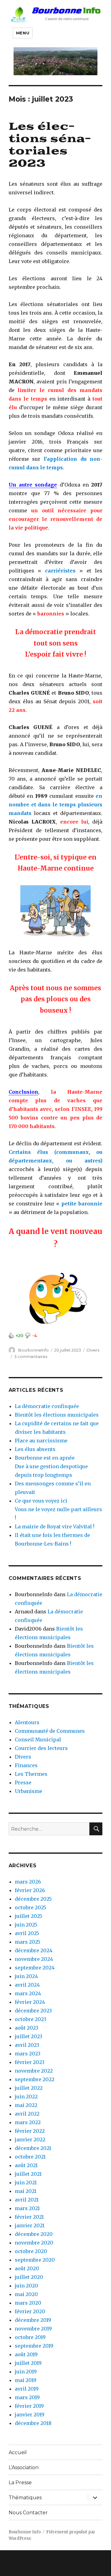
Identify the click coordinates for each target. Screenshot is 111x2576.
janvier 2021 (30, 2225)
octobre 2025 (31, 1907)
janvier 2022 (30, 2140)
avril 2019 (27, 2389)
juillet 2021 (28, 2174)
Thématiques (25, 2498)
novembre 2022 (34, 2071)
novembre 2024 (34, 1959)
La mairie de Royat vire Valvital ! (55, 1527)
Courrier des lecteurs (41, 1748)
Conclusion (23, 1092)
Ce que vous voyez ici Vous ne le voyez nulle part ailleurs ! (58, 1509)
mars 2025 (28, 1942)
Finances (26, 1765)
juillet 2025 (29, 1916)
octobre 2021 (30, 2157)
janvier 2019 (30, 2415)
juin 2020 (27, 2286)
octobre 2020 (31, 2251)
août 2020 (27, 2268)
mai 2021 (26, 2191)
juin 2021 (26, 2182)
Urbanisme (29, 1791)
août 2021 (26, 2165)
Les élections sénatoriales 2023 (50, 145)
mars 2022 (28, 2122)
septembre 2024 (35, 1968)
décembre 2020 (34, 2234)
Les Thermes (31, 1774)
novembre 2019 (33, 2329)
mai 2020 (26, 2294)
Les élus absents (35, 1449)
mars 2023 (28, 2054)
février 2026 (30, 1890)
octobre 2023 (31, 2019)
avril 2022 (27, 2114)
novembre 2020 (34, 2243)
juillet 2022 (29, 2088)
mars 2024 (28, 1993)
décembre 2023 (33, 2011)
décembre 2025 (33, 1899)
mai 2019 (26, 2380)
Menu (23, 33)
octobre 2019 (30, 2337)
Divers (93, 1350)
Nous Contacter (28, 2513)
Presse (23, 1783)
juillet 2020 (29, 2277)
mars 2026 (28, 1882)
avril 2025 (27, 1933)
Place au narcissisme (41, 1441)
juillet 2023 (29, 2036)
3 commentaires (31, 1356)
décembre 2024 (34, 1950)
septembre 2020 (35, 2260)
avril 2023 (27, 2045)
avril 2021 (27, 2200)
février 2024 (30, 2002)
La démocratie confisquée (47, 1406)
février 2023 (30, 2062)
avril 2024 (27, 1985)
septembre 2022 (35, 2079)
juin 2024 (26, 1976)
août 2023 (27, 2028)
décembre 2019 (33, 2320)
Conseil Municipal (38, 1740)
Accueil (18, 2452)
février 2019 (29, 2406)
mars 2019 (27, 2397)
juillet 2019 (28, 2363)
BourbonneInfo (33, 1350)
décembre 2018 (33, 2423)
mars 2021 (27, 2208)
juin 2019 (26, 2372)
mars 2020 (28, 2303)
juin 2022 (26, 2097)
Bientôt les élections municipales (57, 1415)
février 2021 (29, 2217)
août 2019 (26, 2354)
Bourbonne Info (25, 2532)
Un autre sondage (33, 485)
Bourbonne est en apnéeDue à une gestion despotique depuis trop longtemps (51, 1466)
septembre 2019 (34, 2346)
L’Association (24, 2467)
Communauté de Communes (50, 1731)
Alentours (27, 1722)
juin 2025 (26, 1925)
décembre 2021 (33, 2148)
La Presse (20, 2483)
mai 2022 (26, 2105)
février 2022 (30, 2131)
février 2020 (30, 2311)
